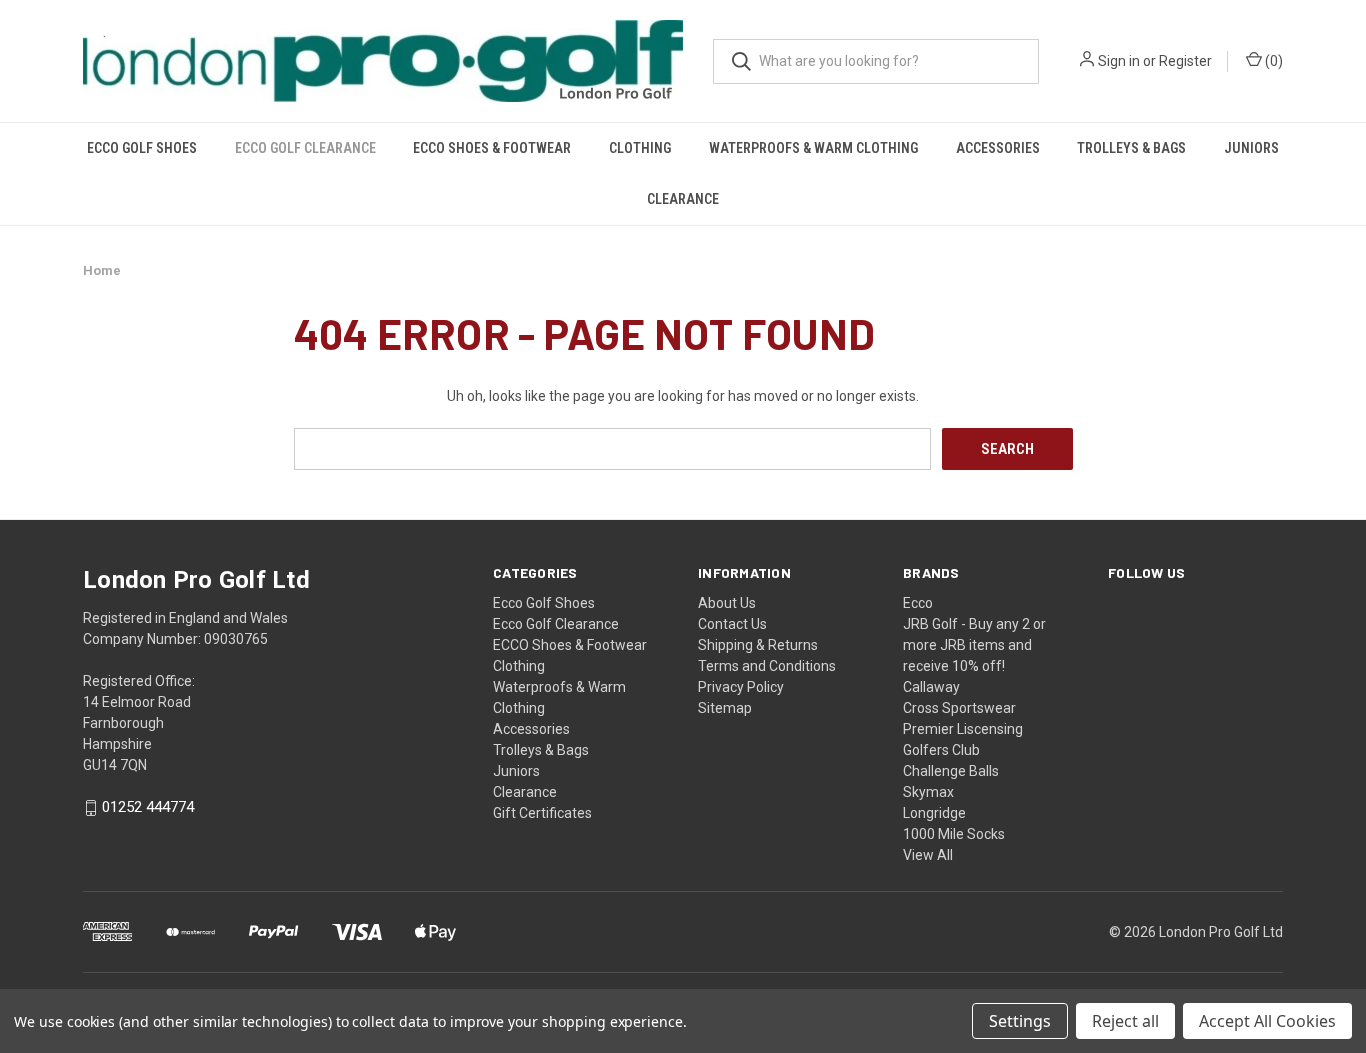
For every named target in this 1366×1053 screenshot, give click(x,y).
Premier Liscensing (963, 729)
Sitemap (725, 708)
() (1272, 61)
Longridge (934, 813)
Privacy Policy (741, 687)
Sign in (1119, 61)
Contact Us (732, 624)
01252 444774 (148, 808)
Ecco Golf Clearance (305, 148)
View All (928, 855)
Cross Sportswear (959, 708)
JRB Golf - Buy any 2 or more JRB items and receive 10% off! (974, 645)
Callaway (931, 687)
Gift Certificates (542, 813)
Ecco (918, 603)
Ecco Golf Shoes (142, 148)
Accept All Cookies (1267, 1021)
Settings (1020, 1021)
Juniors (1251, 148)
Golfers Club (941, 750)
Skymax (928, 792)
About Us (727, 603)
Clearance (683, 199)
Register (1185, 61)
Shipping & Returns (758, 645)
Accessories (998, 148)
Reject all (1125, 1021)
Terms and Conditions (767, 666)
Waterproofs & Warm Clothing (813, 148)
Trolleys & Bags (1131, 148)
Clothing (640, 148)
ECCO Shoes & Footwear (492, 148)
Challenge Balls (951, 771)
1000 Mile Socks (954, 834)
